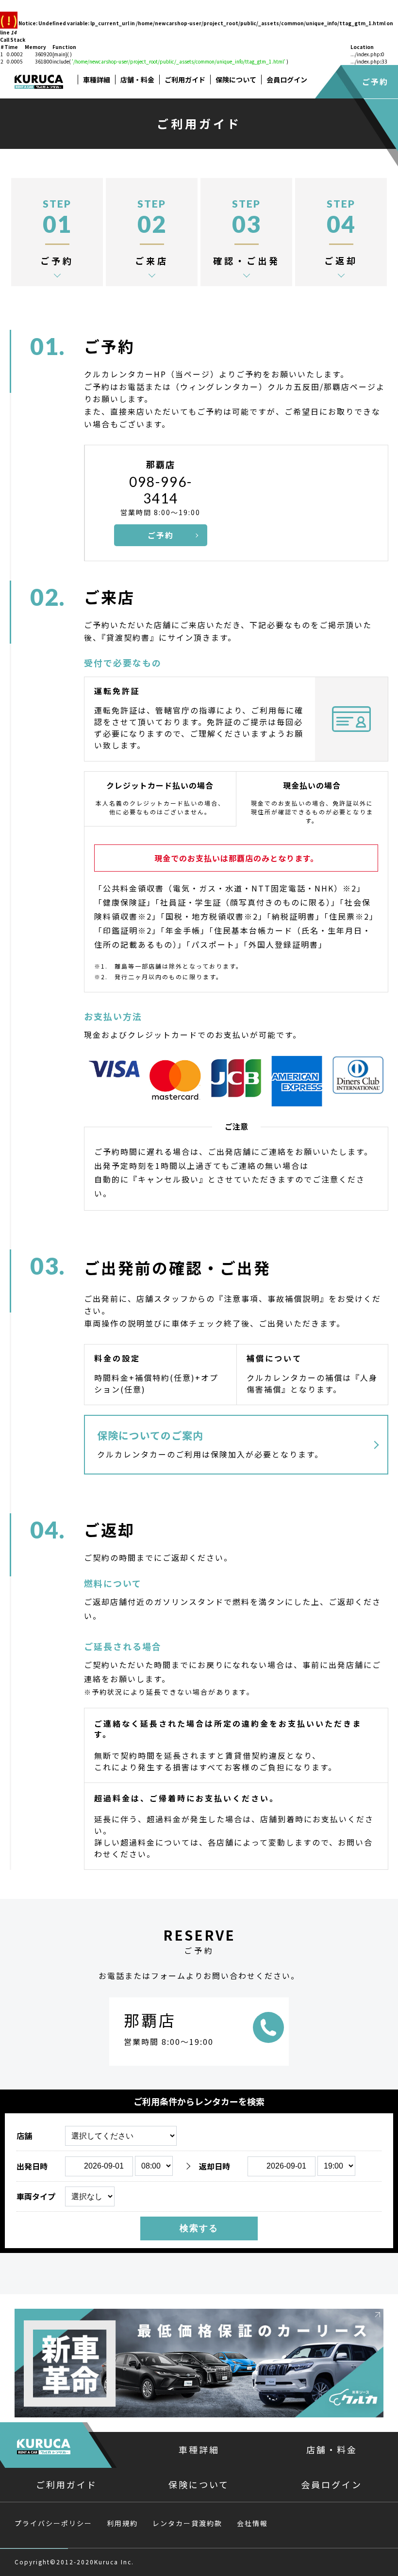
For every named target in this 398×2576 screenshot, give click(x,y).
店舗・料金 (137, 80)
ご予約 (375, 81)
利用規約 (122, 2523)
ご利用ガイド (185, 80)
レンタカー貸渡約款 (187, 2523)
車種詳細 (97, 80)
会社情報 (252, 2523)
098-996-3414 (161, 490)
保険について (236, 80)
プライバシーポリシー (53, 2523)
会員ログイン (287, 80)
